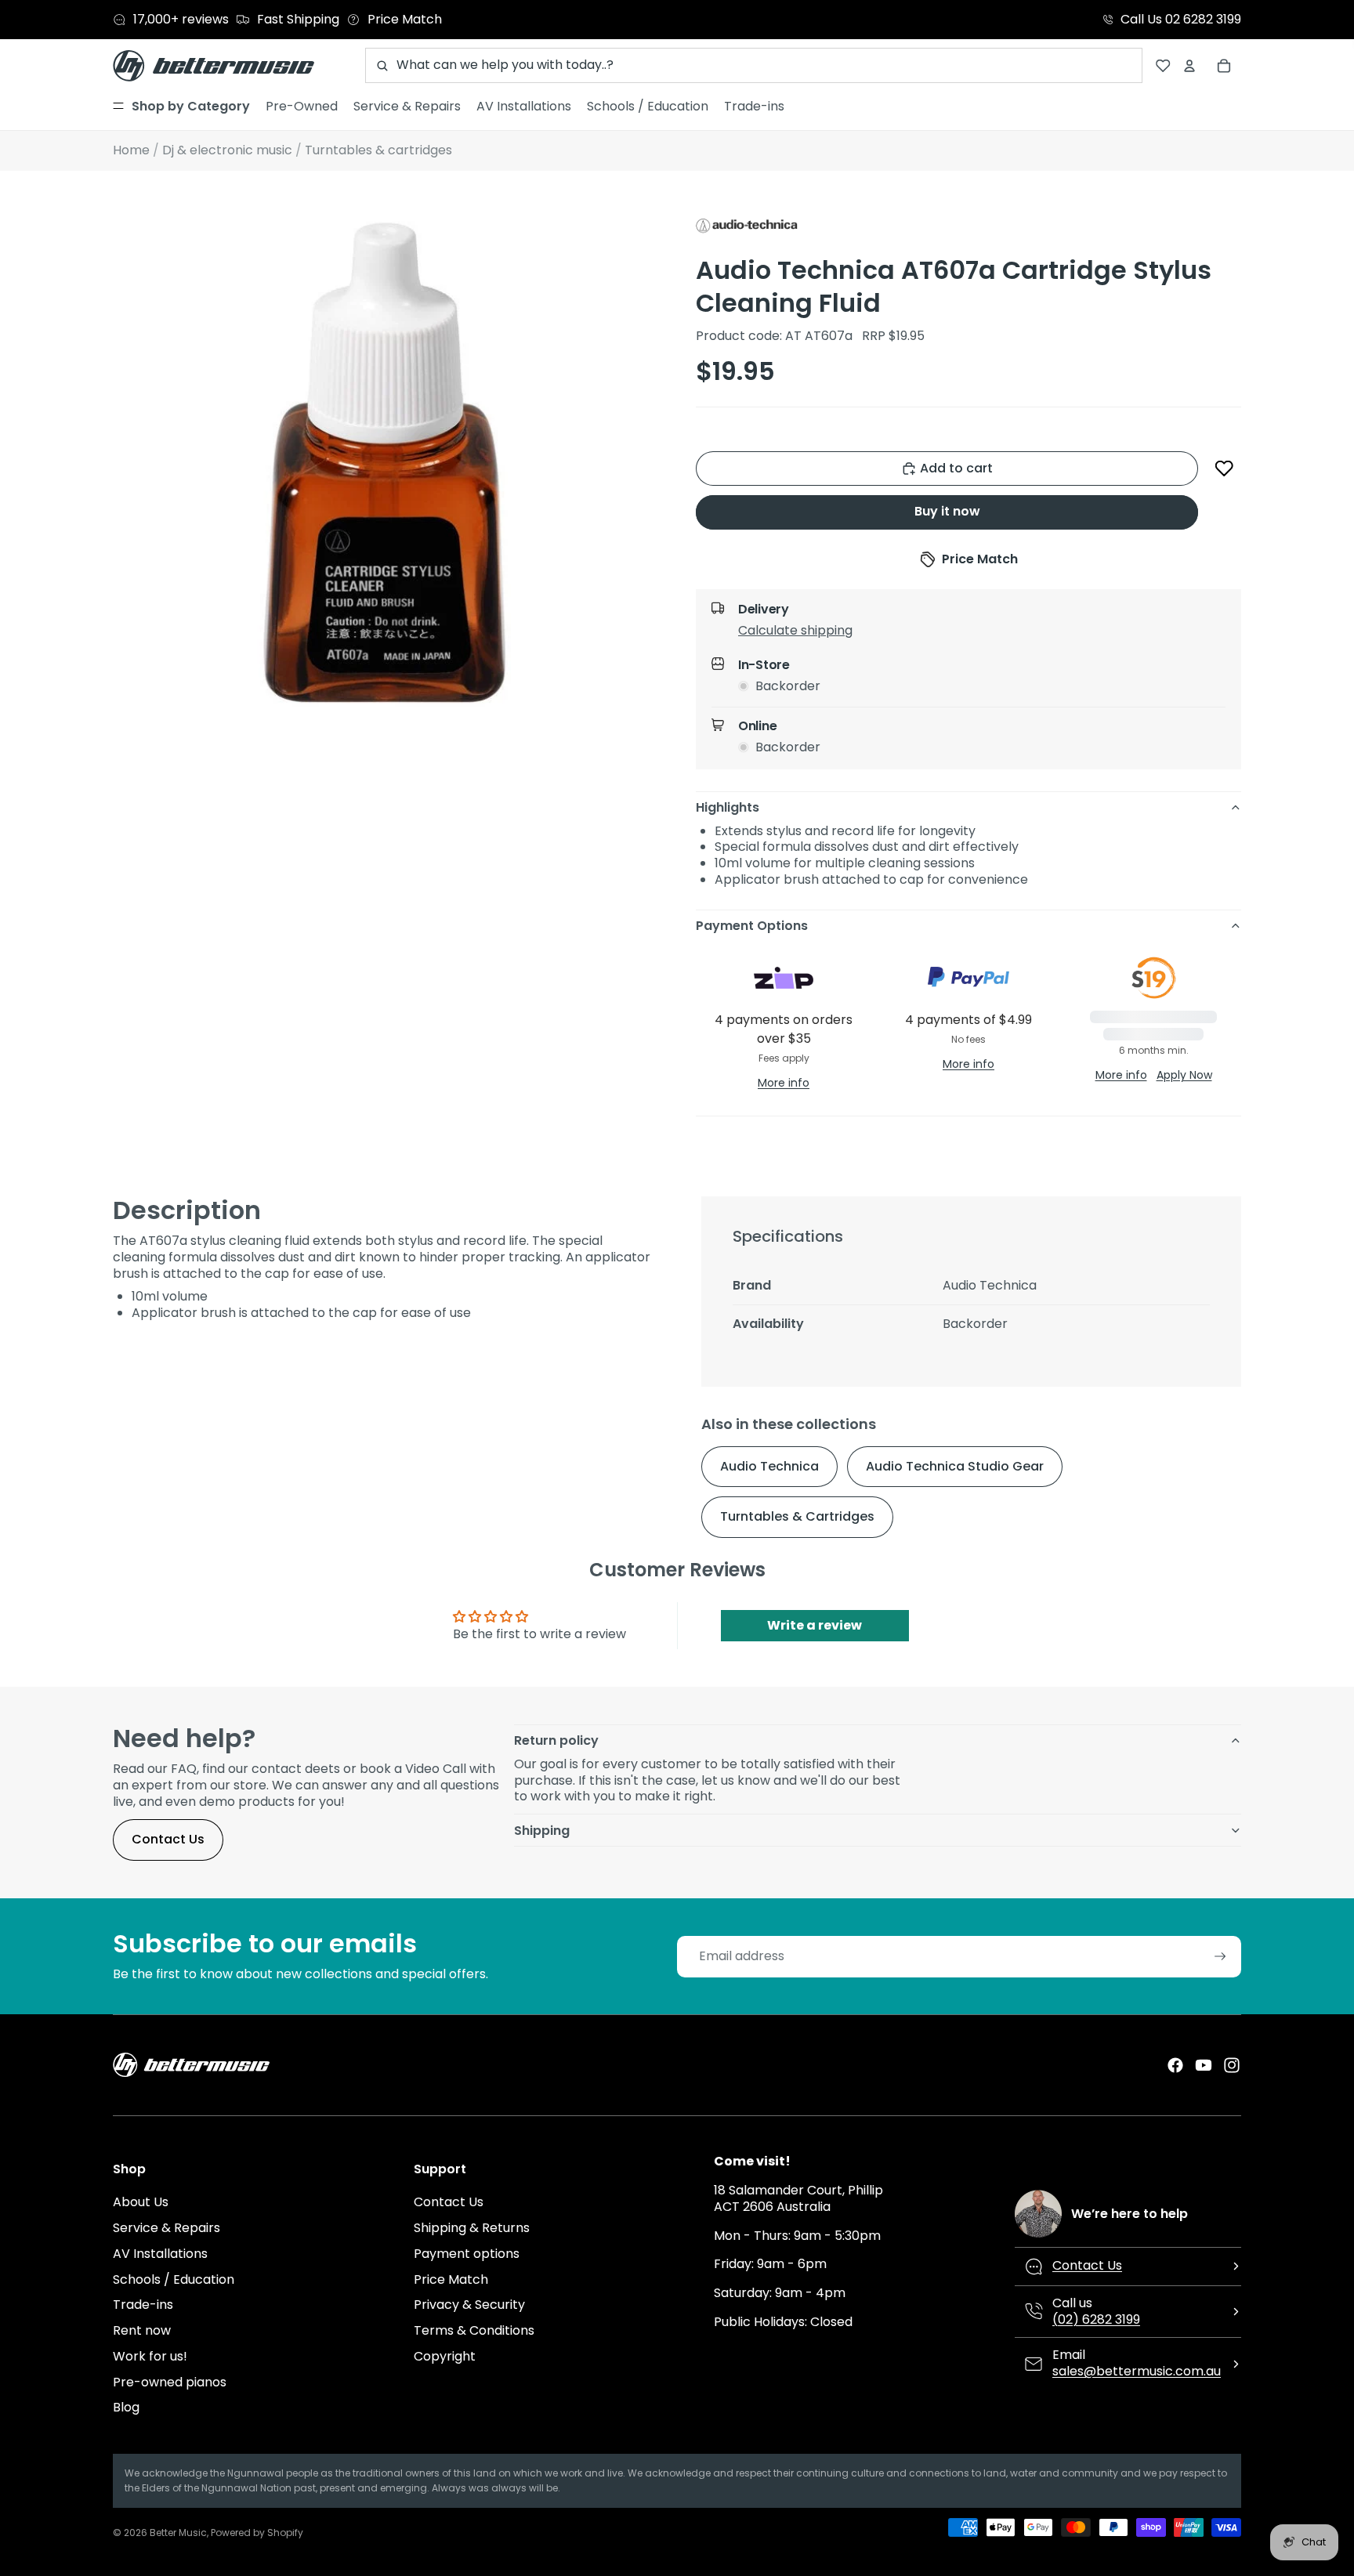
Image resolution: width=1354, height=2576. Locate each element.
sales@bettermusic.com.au (1137, 2371)
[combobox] (754, 65)
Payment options (467, 2254)
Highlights (728, 807)
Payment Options (752, 926)
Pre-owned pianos (170, 2382)
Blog (126, 2407)
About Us (141, 2202)
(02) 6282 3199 (1096, 2319)
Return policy (556, 1740)
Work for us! (150, 2356)
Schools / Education (174, 2279)
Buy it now (947, 511)
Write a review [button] (815, 1625)
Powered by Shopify (257, 2533)
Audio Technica (769, 1466)
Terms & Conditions (474, 2330)
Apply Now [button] (1184, 1075)
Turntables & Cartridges (797, 1516)
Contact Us (168, 1839)
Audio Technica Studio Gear (955, 1466)
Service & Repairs (167, 2228)
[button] (1224, 469)
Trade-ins (143, 2305)
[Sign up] (1220, 1957)
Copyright (445, 2356)
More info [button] (784, 1083)
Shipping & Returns (472, 2228)
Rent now (142, 2330)
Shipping (542, 1831)
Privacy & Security (469, 2305)
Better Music (178, 2533)
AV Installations (160, 2254)
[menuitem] (181, 107)
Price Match (451, 2279)
